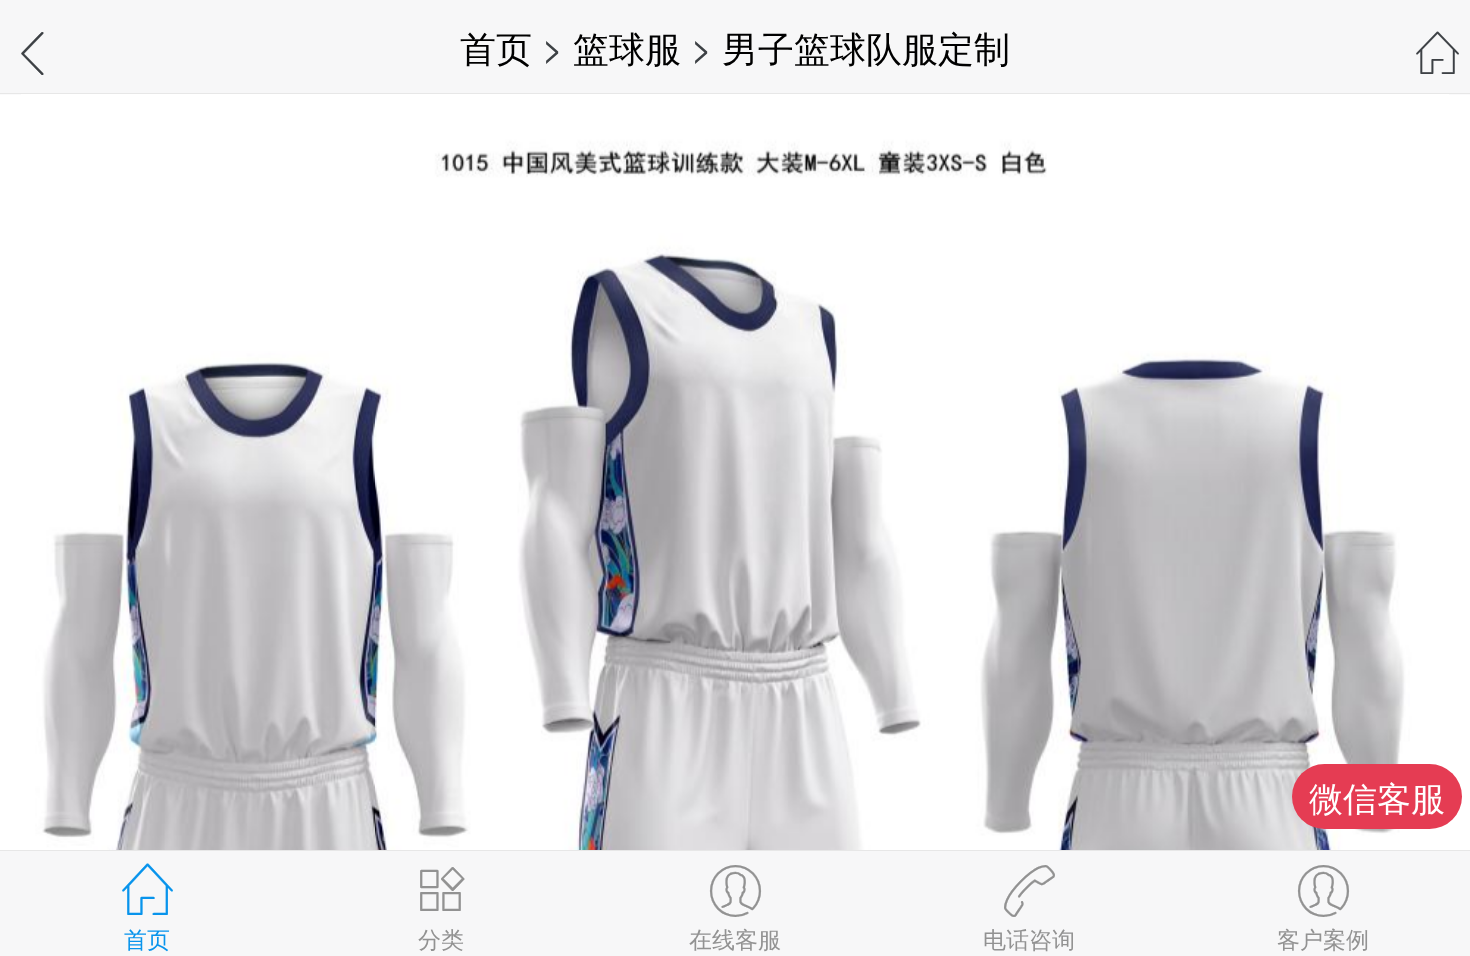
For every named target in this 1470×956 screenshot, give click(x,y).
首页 (496, 46)
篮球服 (627, 46)
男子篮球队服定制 (866, 46)
